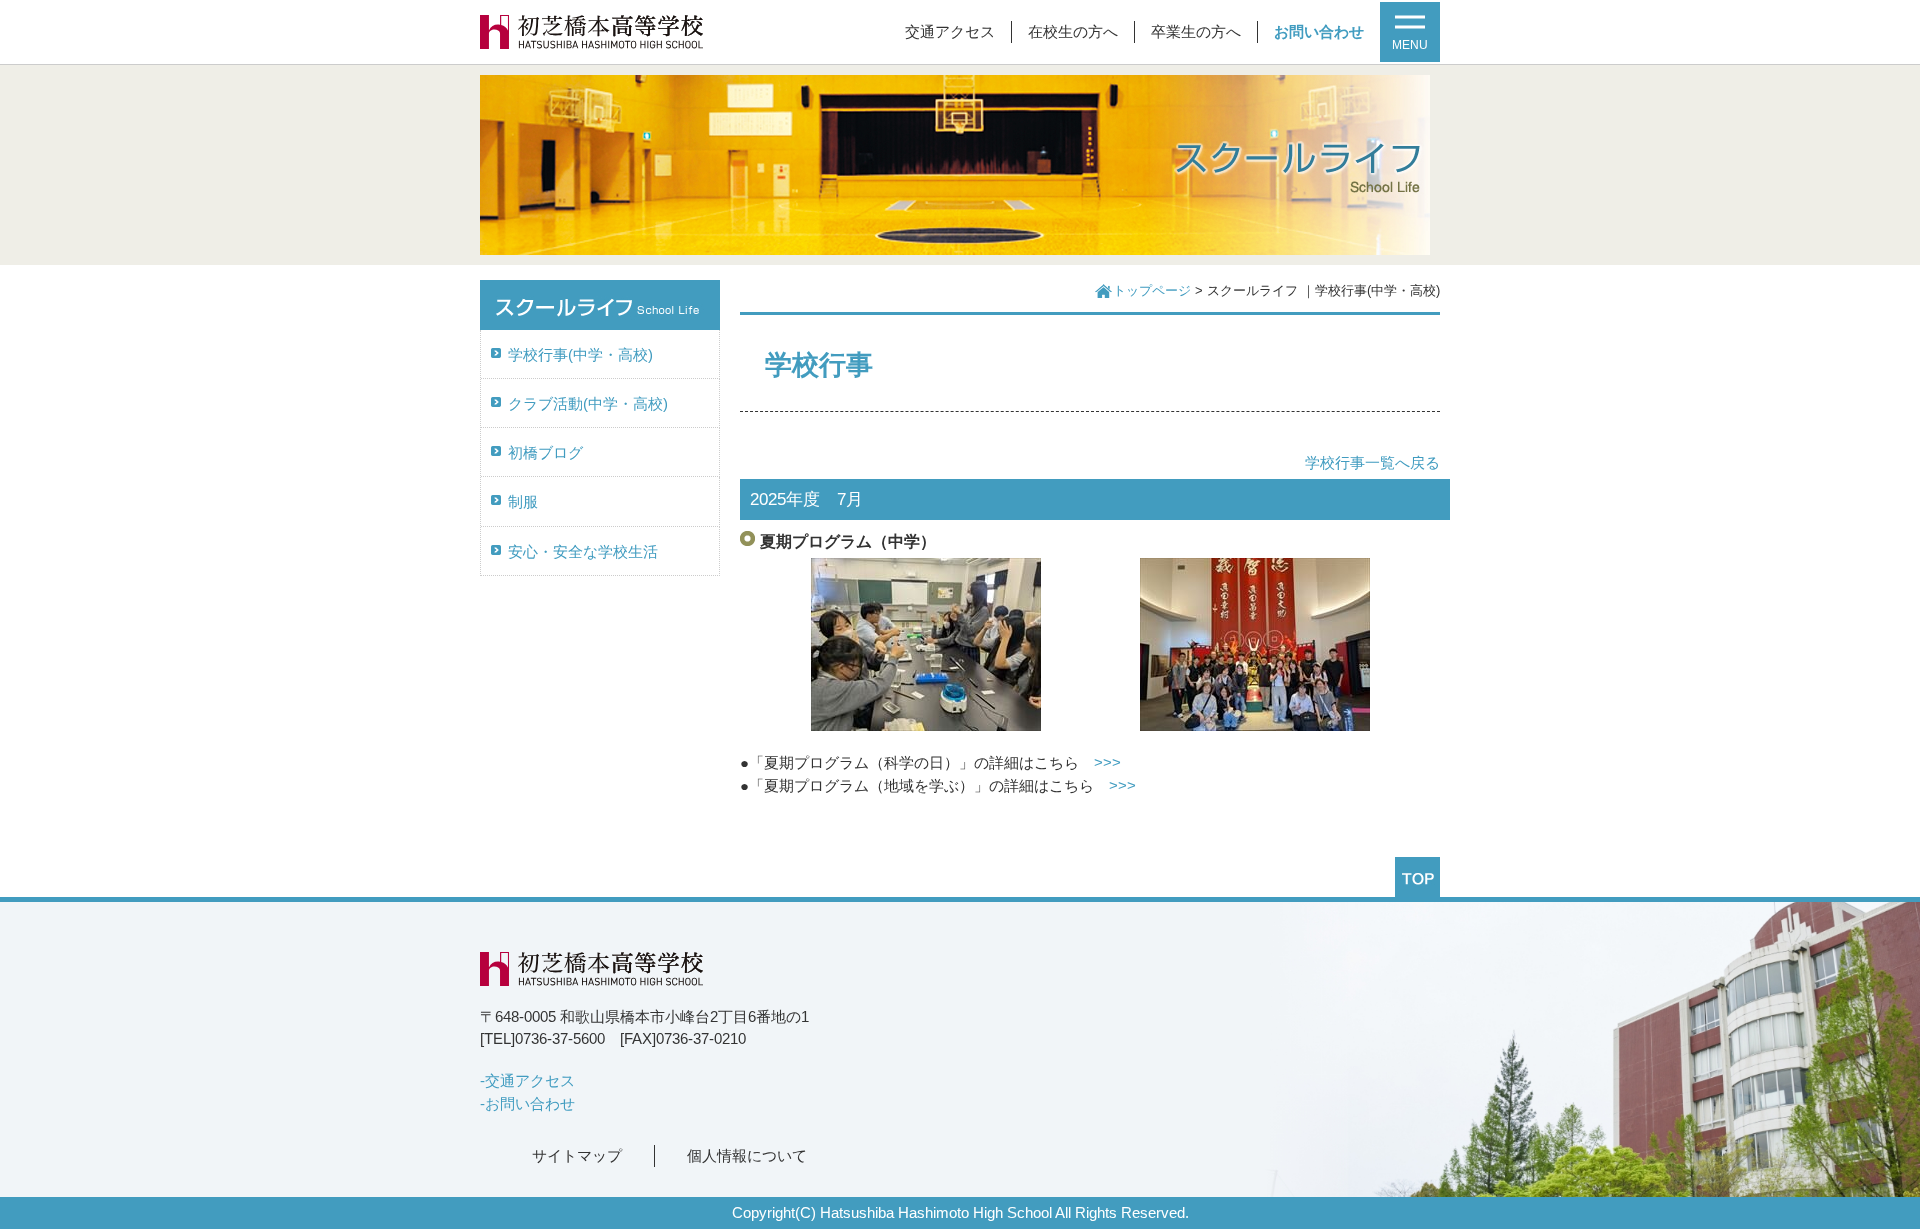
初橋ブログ (545, 453)
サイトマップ (577, 1156)
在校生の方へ (1073, 32)
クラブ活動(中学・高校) (588, 404)
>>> (1107, 763)
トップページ (1152, 291)
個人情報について (747, 1156)
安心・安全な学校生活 (583, 552)
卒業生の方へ (1196, 32)
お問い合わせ (1319, 32)
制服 (523, 502)
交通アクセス (950, 32)
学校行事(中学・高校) (580, 355)
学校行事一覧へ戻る (1372, 463)
